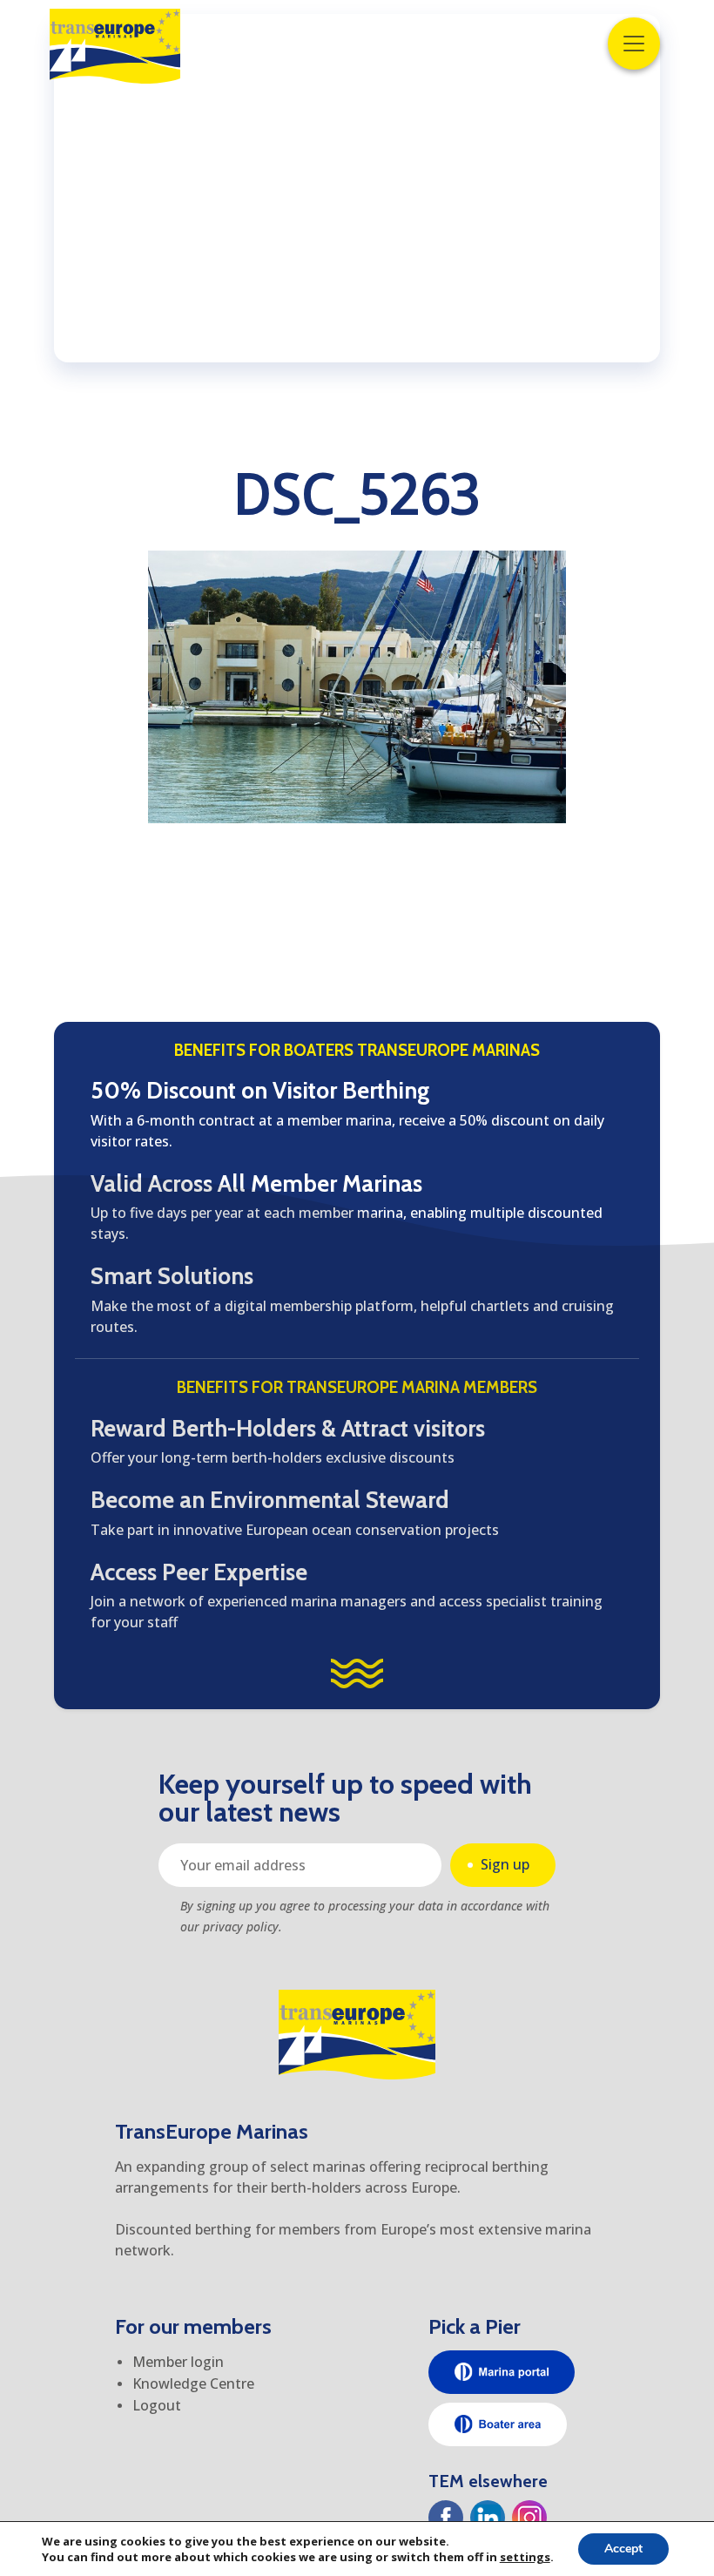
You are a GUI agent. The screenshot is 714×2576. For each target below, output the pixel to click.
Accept (623, 2549)
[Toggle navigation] (634, 44)
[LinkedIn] (488, 2518)
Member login (178, 2362)
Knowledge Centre (193, 2383)
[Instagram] (529, 2518)
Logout (157, 2405)
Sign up (505, 1864)
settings (525, 2557)
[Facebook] (446, 2518)
